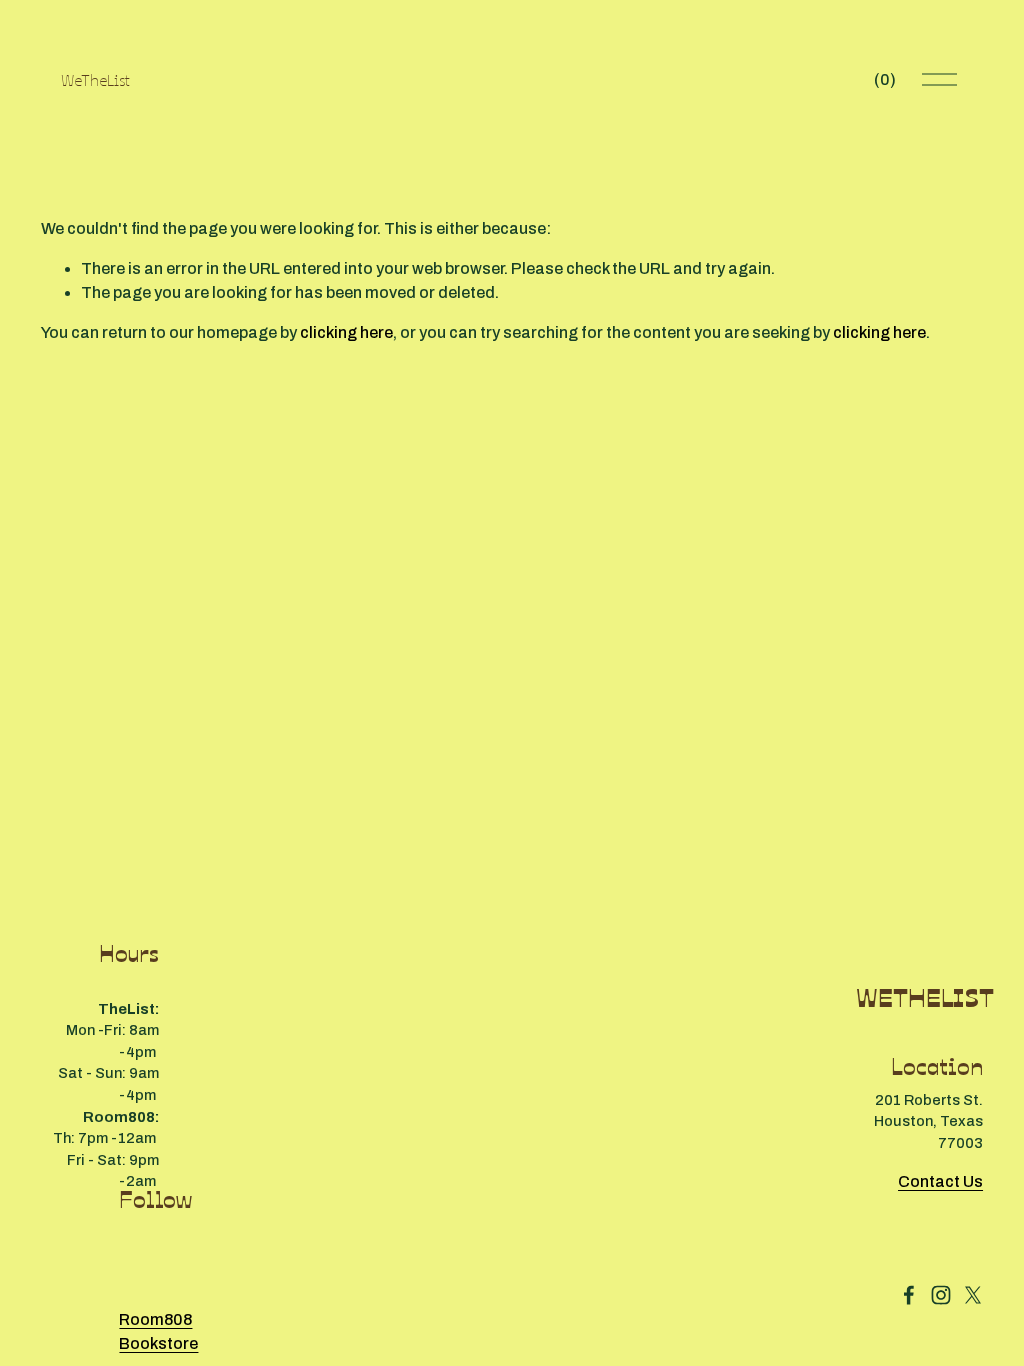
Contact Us (940, 1181)
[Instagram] (941, 1295)
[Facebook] (909, 1295)
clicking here (346, 332)
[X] (973, 1295)
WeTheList (95, 79)
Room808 (155, 1319)
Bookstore (158, 1343)
